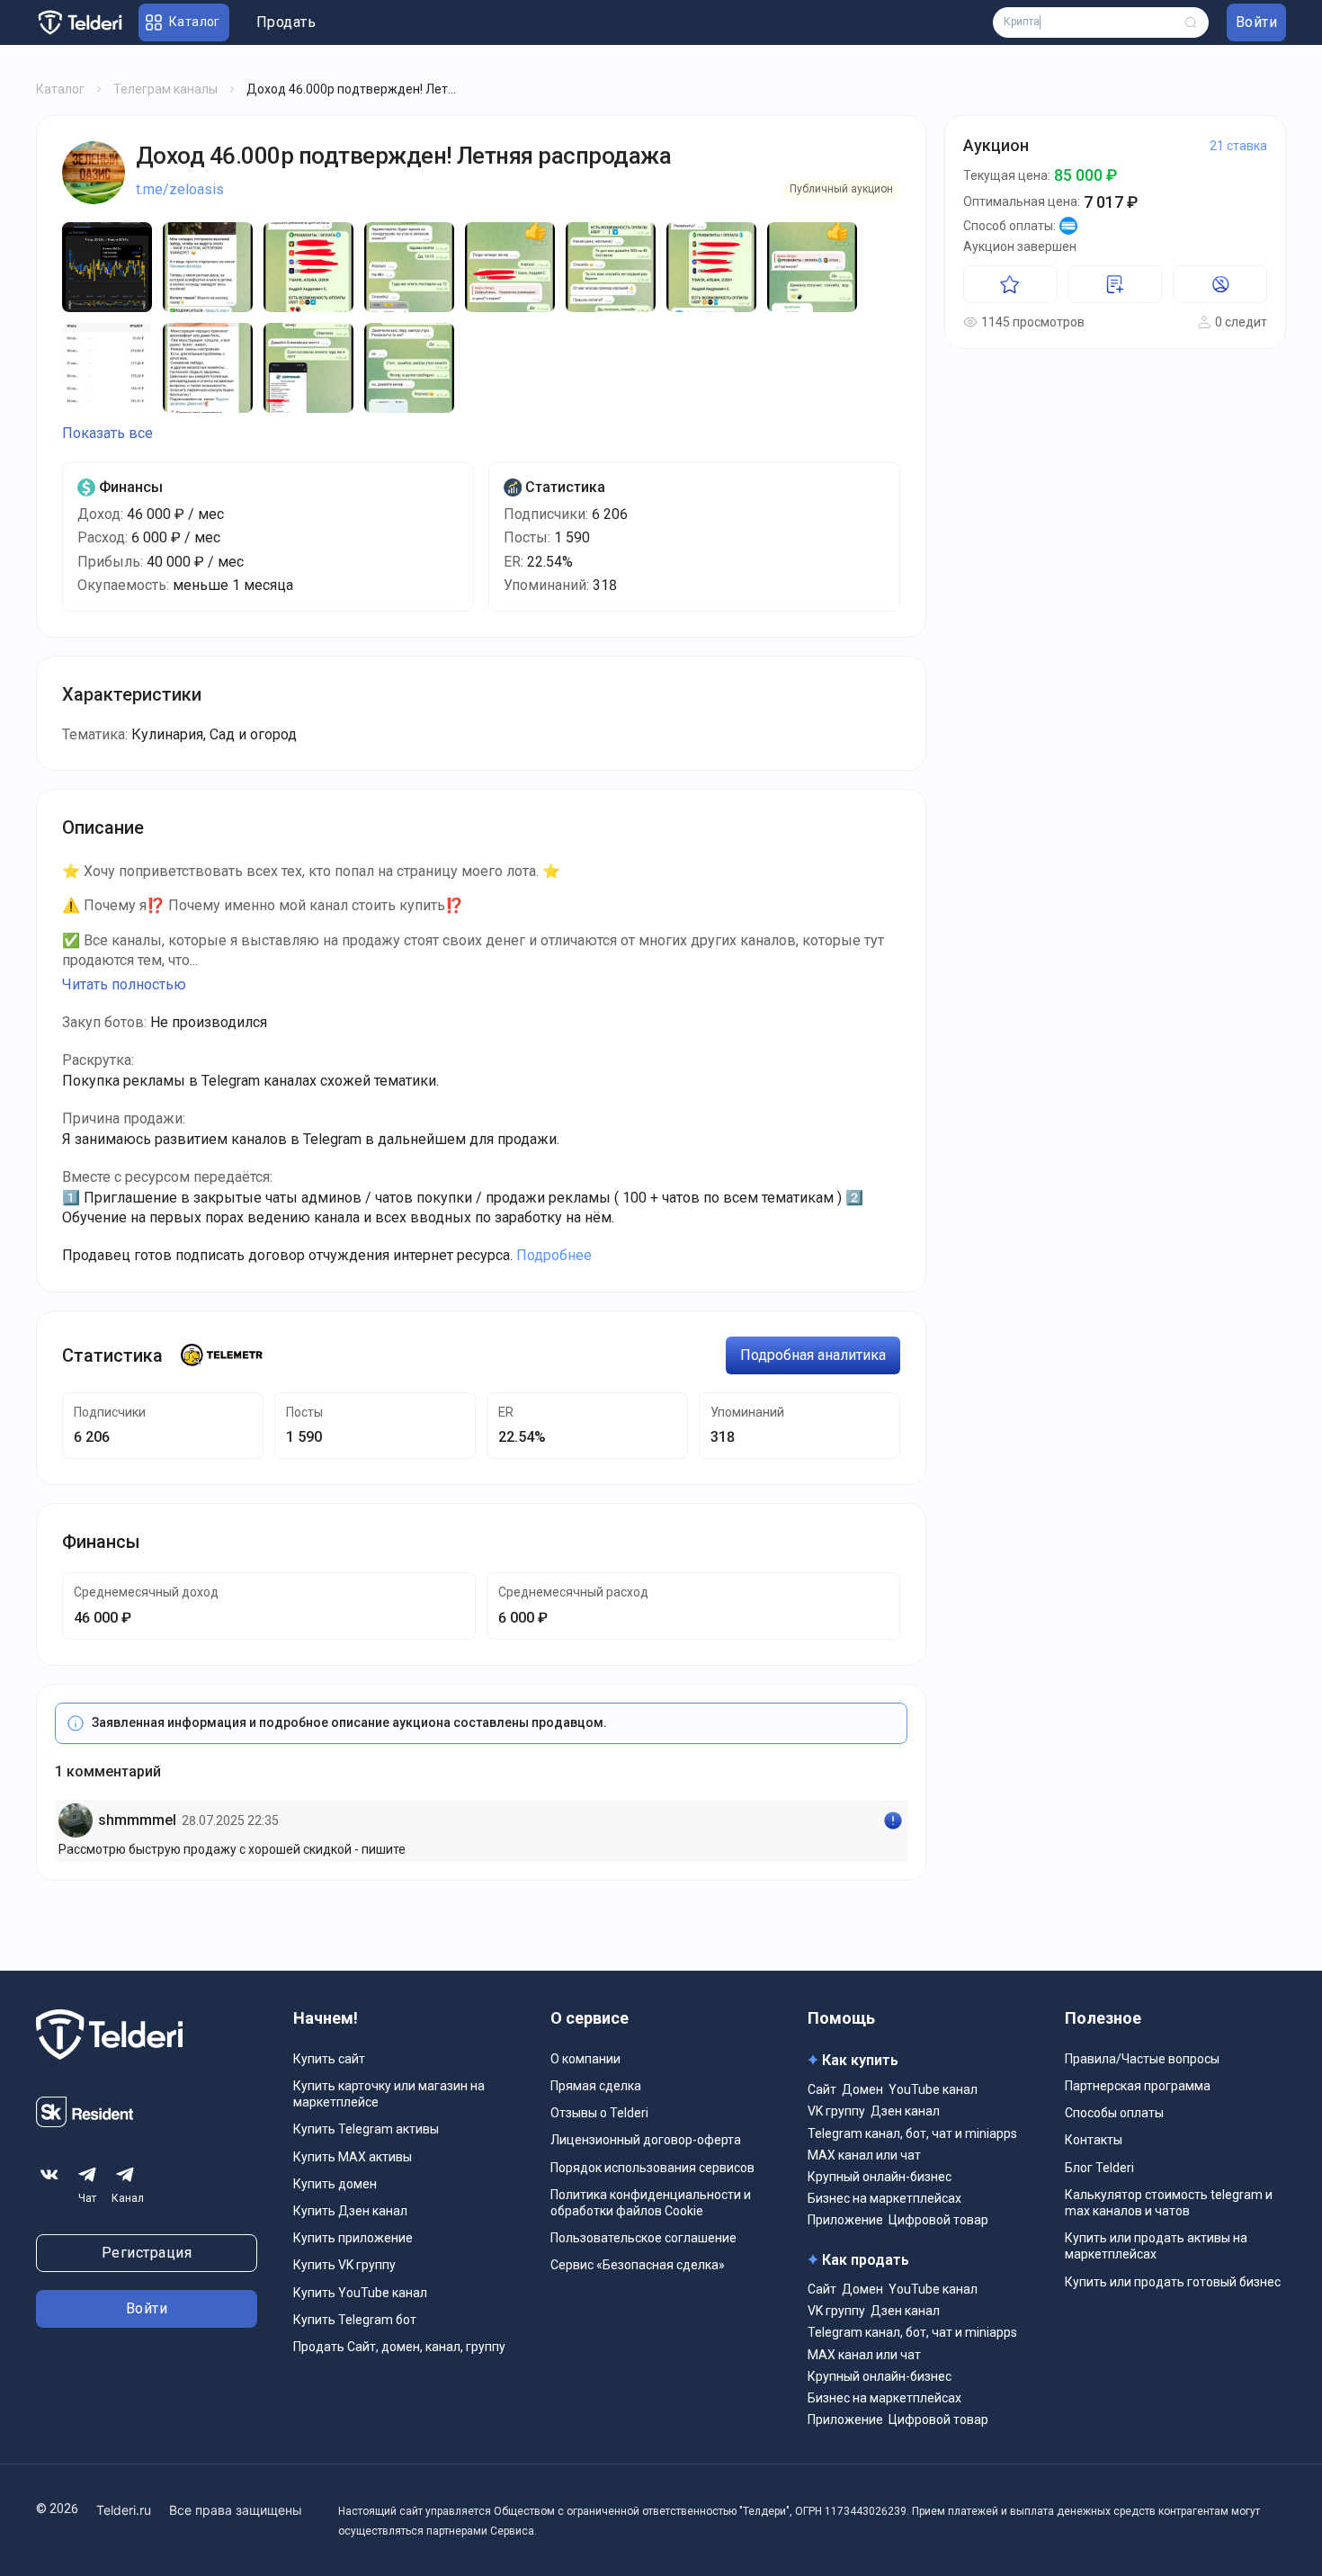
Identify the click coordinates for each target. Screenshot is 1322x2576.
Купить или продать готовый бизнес (1173, 2282)
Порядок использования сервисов (652, 2168)
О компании (585, 2059)
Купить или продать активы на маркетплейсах (1156, 2246)
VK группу (836, 2111)
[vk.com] (49, 2175)
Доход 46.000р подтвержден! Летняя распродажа (403, 156)
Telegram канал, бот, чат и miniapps (912, 2133)
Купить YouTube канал (360, 2293)
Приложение (845, 2220)
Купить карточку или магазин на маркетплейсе (389, 2094)
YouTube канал (933, 2089)
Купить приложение (353, 2238)
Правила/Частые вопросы (1142, 2059)
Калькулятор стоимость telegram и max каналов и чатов (1169, 2203)
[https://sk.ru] (85, 2122)
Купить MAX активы (353, 2157)
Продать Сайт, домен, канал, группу (399, 2347)
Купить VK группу (344, 2265)
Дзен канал (905, 2111)
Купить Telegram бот (355, 2320)
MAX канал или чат (864, 2155)
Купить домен (335, 2184)
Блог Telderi (1099, 2168)
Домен (862, 2089)
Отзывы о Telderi (599, 2113)
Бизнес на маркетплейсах (884, 2198)
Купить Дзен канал (350, 2211)
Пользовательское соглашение (643, 2238)
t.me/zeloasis (180, 189)
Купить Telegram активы (366, 2129)
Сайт (822, 2089)
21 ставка (1238, 146)
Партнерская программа (1138, 2086)
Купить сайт (329, 2059)
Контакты (1094, 2140)
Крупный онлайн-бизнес (880, 2177)
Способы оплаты (1114, 2113)
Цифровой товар (938, 2220)
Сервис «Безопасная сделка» (638, 2265)
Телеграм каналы (165, 89)
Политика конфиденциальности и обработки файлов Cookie (651, 2203)
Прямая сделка (596, 2086)
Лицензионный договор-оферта (646, 2140)
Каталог (60, 89)
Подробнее (554, 1255)
